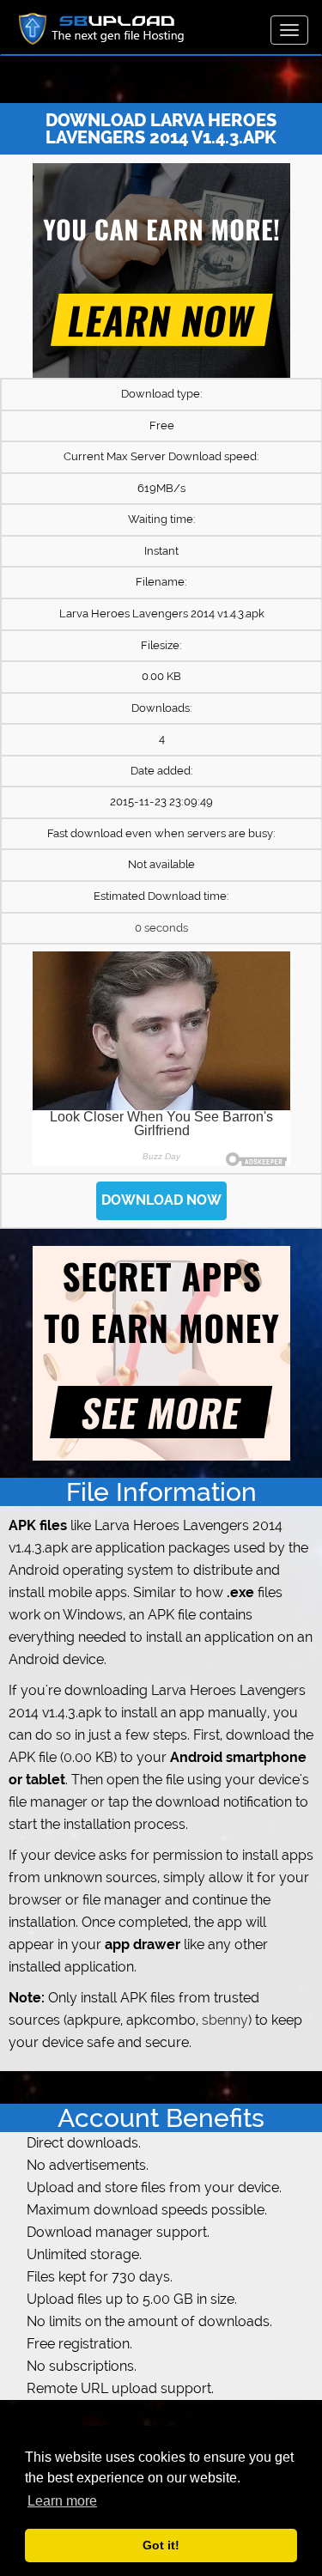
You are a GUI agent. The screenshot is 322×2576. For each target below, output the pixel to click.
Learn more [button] (62, 2501)
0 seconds (161, 928)
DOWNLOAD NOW (161, 1200)
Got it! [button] (161, 2545)
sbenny (225, 2020)
